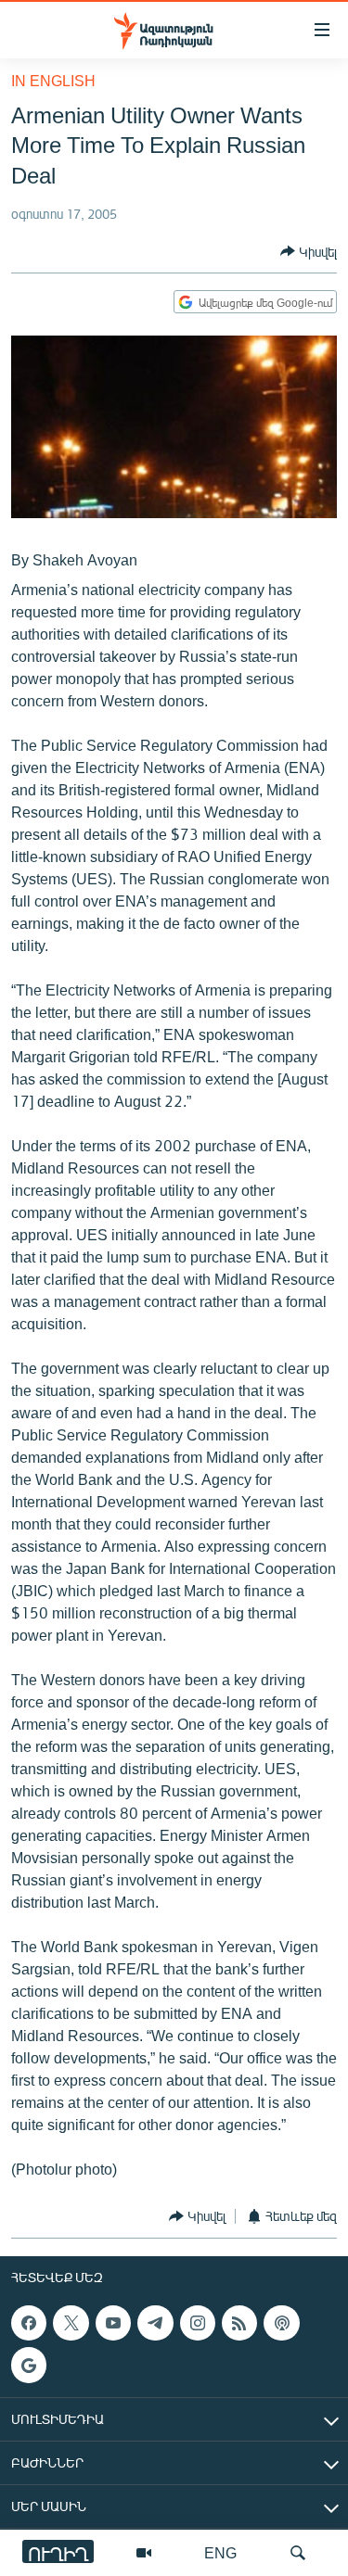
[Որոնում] (298, 2553)
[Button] (309, 251)
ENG (220, 2552)
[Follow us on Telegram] (155, 2323)
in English (53, 80)
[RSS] (239, 2323)
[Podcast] (281, 2323)
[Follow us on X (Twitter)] (71, 2323)
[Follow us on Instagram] (198, 2323)
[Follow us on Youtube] (113, 2323)
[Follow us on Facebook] (29, 2323)
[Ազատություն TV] (144, 2553)
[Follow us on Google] (29, 2365)
